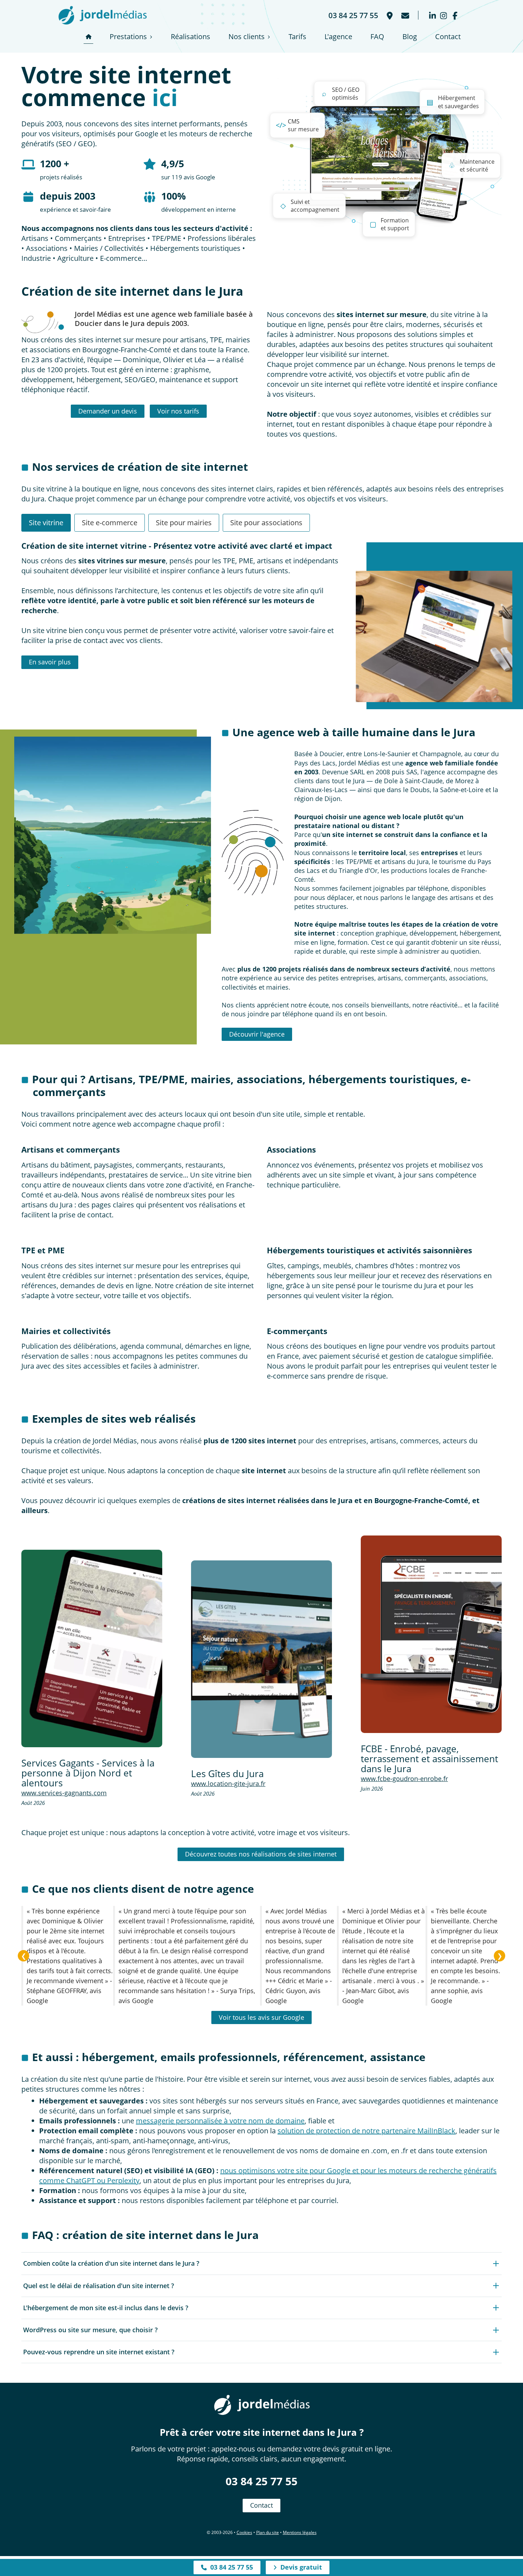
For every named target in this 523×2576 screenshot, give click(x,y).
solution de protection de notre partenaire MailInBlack (366, 2131)
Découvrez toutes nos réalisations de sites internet (261, 1854)
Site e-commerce (110, 523)
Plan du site (268, 2532)
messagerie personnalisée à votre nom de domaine (220, 2121)
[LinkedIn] (432, 15)
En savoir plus (50, 662)
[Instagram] (443, 15)
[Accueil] (88, 37)
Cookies (244, 2532)
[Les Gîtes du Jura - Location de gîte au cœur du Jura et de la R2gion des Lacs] (261, 1659)
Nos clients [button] (247, 36)
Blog (410, 36)
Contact (448, 36)
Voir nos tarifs (178, 411)
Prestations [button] (128, 36)
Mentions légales (300, 2532)
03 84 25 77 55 (261, 2481)
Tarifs (297, 36)
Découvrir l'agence (257, 1034)
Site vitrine (46, 523)
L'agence (338, 36)
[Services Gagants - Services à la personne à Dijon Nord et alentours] (92, 1648)
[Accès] (389, 15)
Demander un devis (108, 411)
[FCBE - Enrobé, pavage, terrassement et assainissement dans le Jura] (431, 1634)
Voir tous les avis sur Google (261, 2017)
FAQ (377, 36)
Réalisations (191, 36)
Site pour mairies (184, 523)
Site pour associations (266, 523)
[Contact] (405, 15)
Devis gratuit (299, 2567)
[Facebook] (455, 15)
